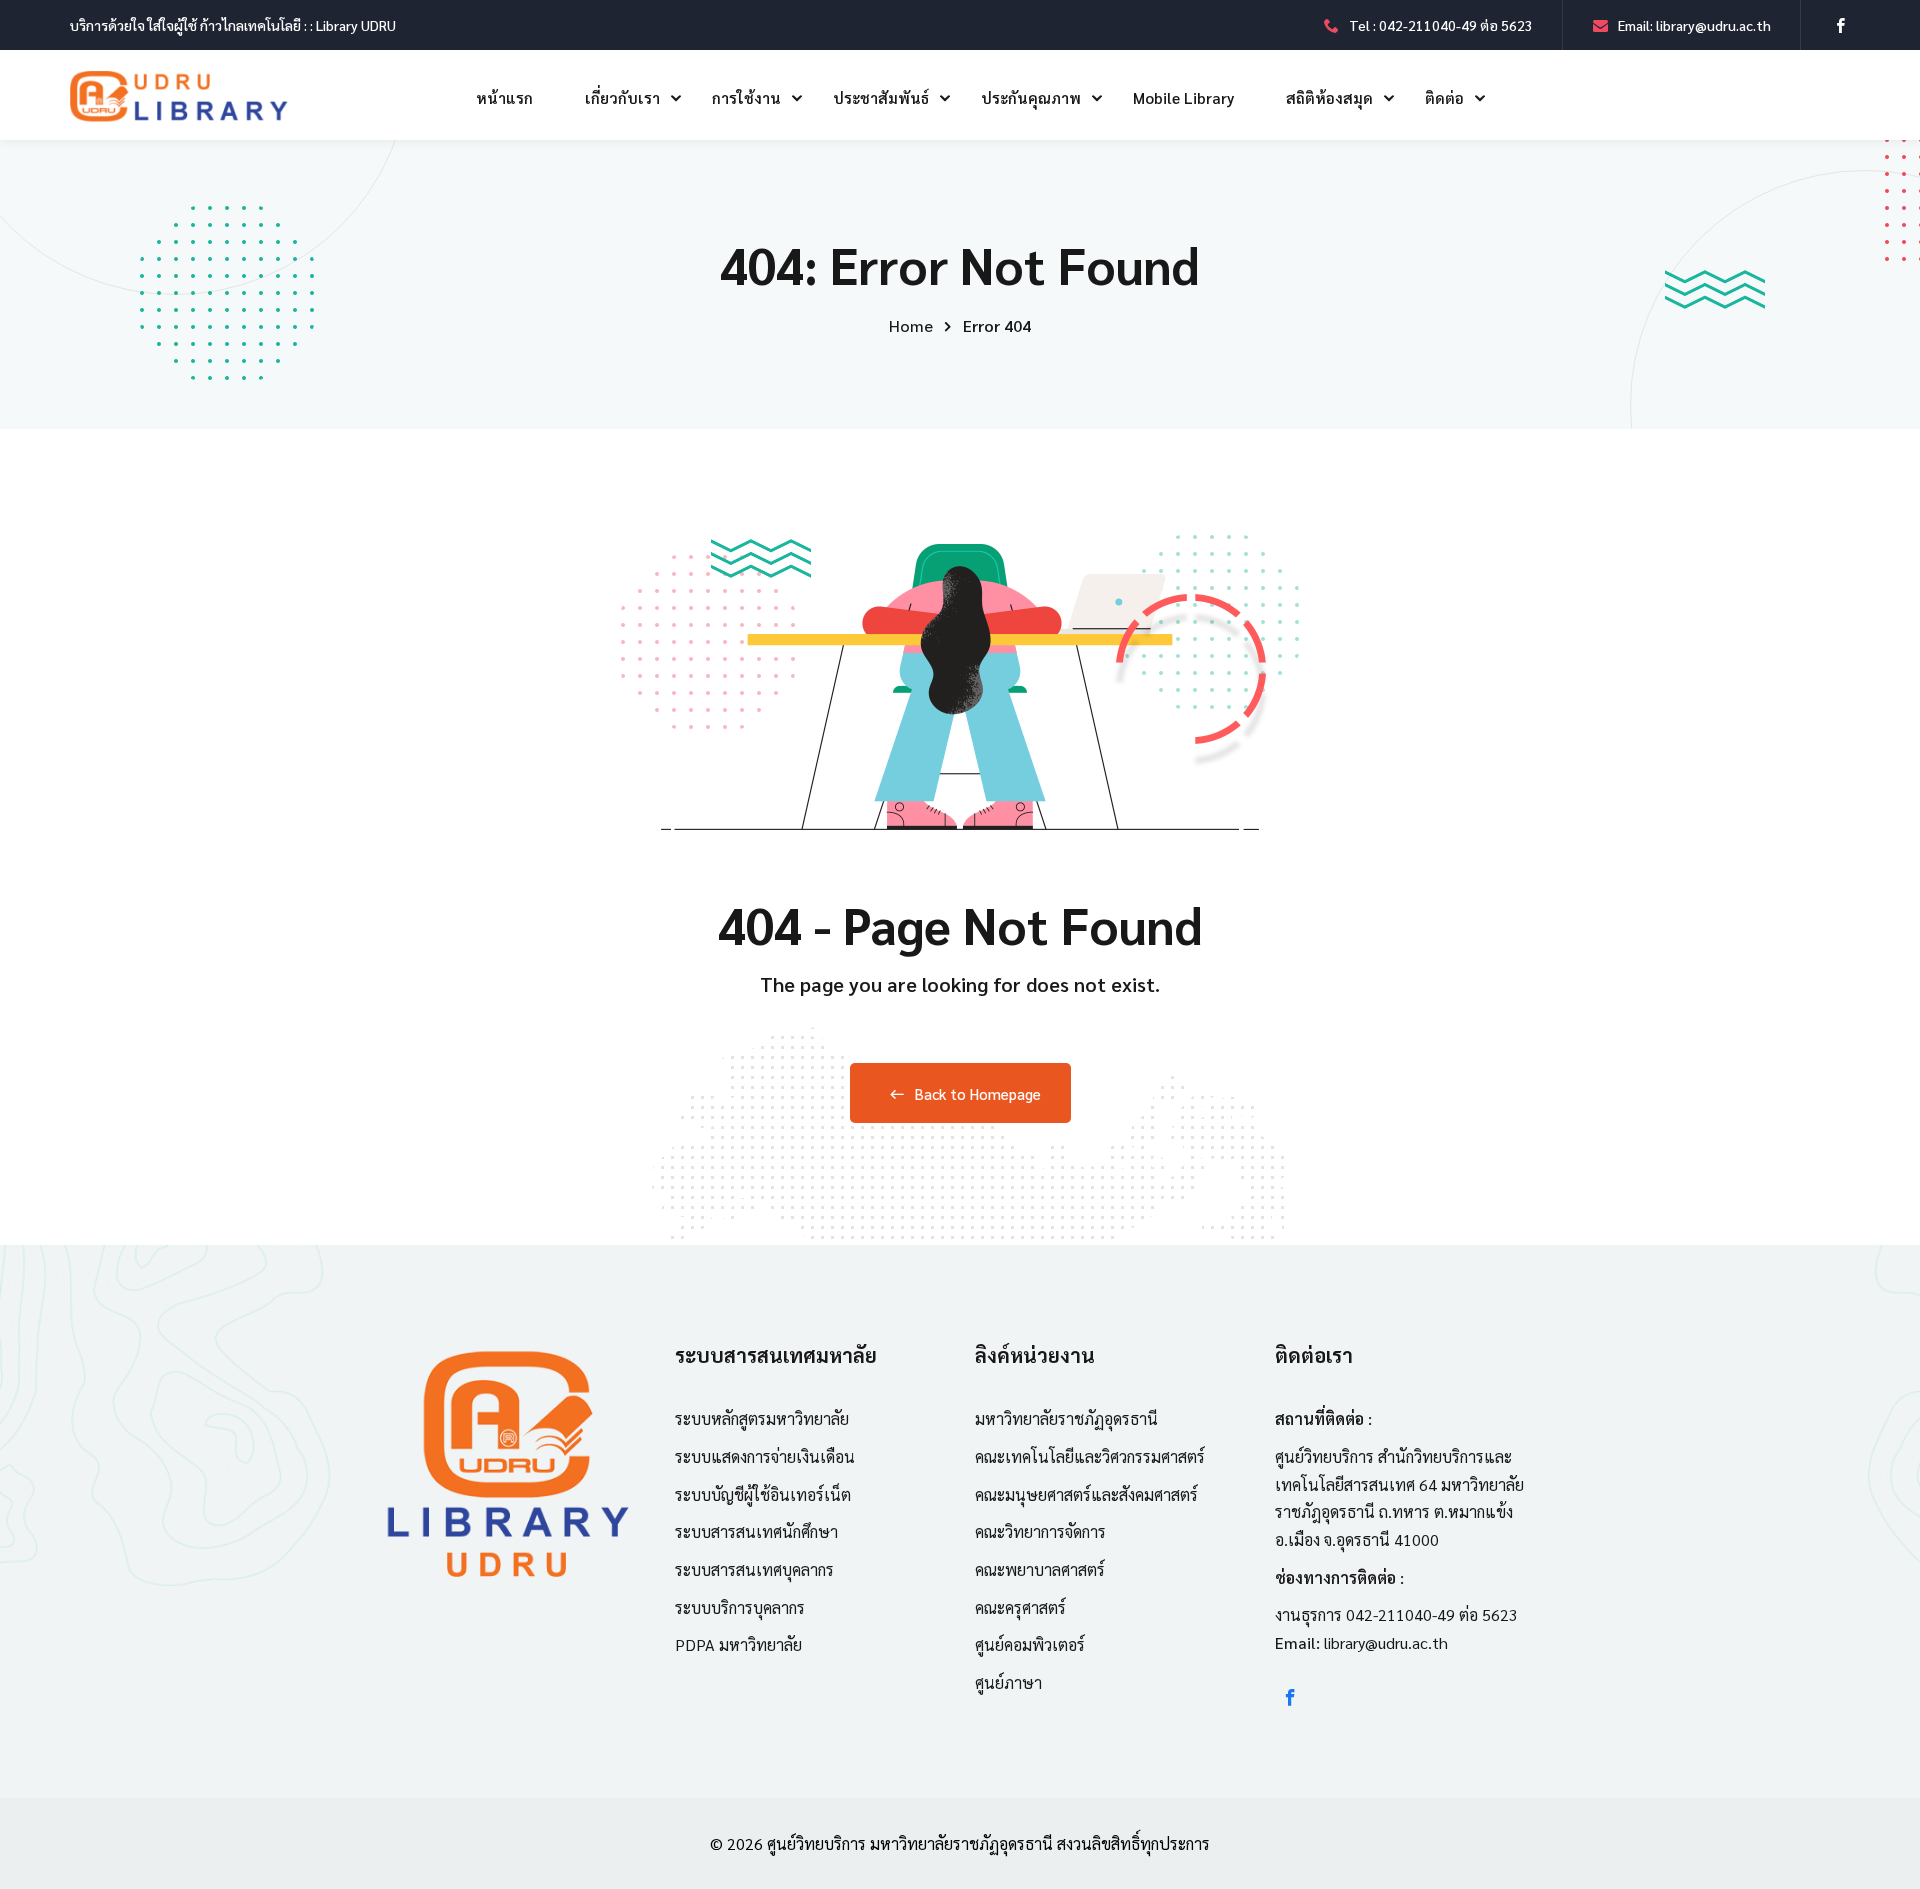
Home (911, 325)
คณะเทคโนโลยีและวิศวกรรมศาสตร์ (1090, 1456)
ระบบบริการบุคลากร (740, 1607)
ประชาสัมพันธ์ (881, 97)
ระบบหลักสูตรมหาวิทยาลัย (762, 1418)
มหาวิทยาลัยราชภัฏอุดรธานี (1066, 1418)
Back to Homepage (978, 1093)
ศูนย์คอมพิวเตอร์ (1030, 1644)
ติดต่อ (1444, 97)
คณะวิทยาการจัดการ (1040, 1531)
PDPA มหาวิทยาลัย (738, 1644)
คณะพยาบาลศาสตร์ (1040, 1569)
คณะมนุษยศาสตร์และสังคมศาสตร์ (1086, 1494)
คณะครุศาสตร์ (1020, 1607)
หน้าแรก (504, 97)
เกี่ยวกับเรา (622, 97)
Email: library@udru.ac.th (1694, 25)
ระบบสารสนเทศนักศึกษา (756, 1531)
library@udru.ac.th (1386, 1642)
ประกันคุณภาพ (1031, 97)
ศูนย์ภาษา (1008, 1682)
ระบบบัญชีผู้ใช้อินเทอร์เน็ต (763, 1494)
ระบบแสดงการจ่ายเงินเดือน (765, 1456)
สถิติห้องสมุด (1329, 97)
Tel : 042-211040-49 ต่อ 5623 (1441, 25)
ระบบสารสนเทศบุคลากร (754, 1569)
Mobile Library (1183, 97)
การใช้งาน (746, 97)
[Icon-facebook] (1290, 1697)
